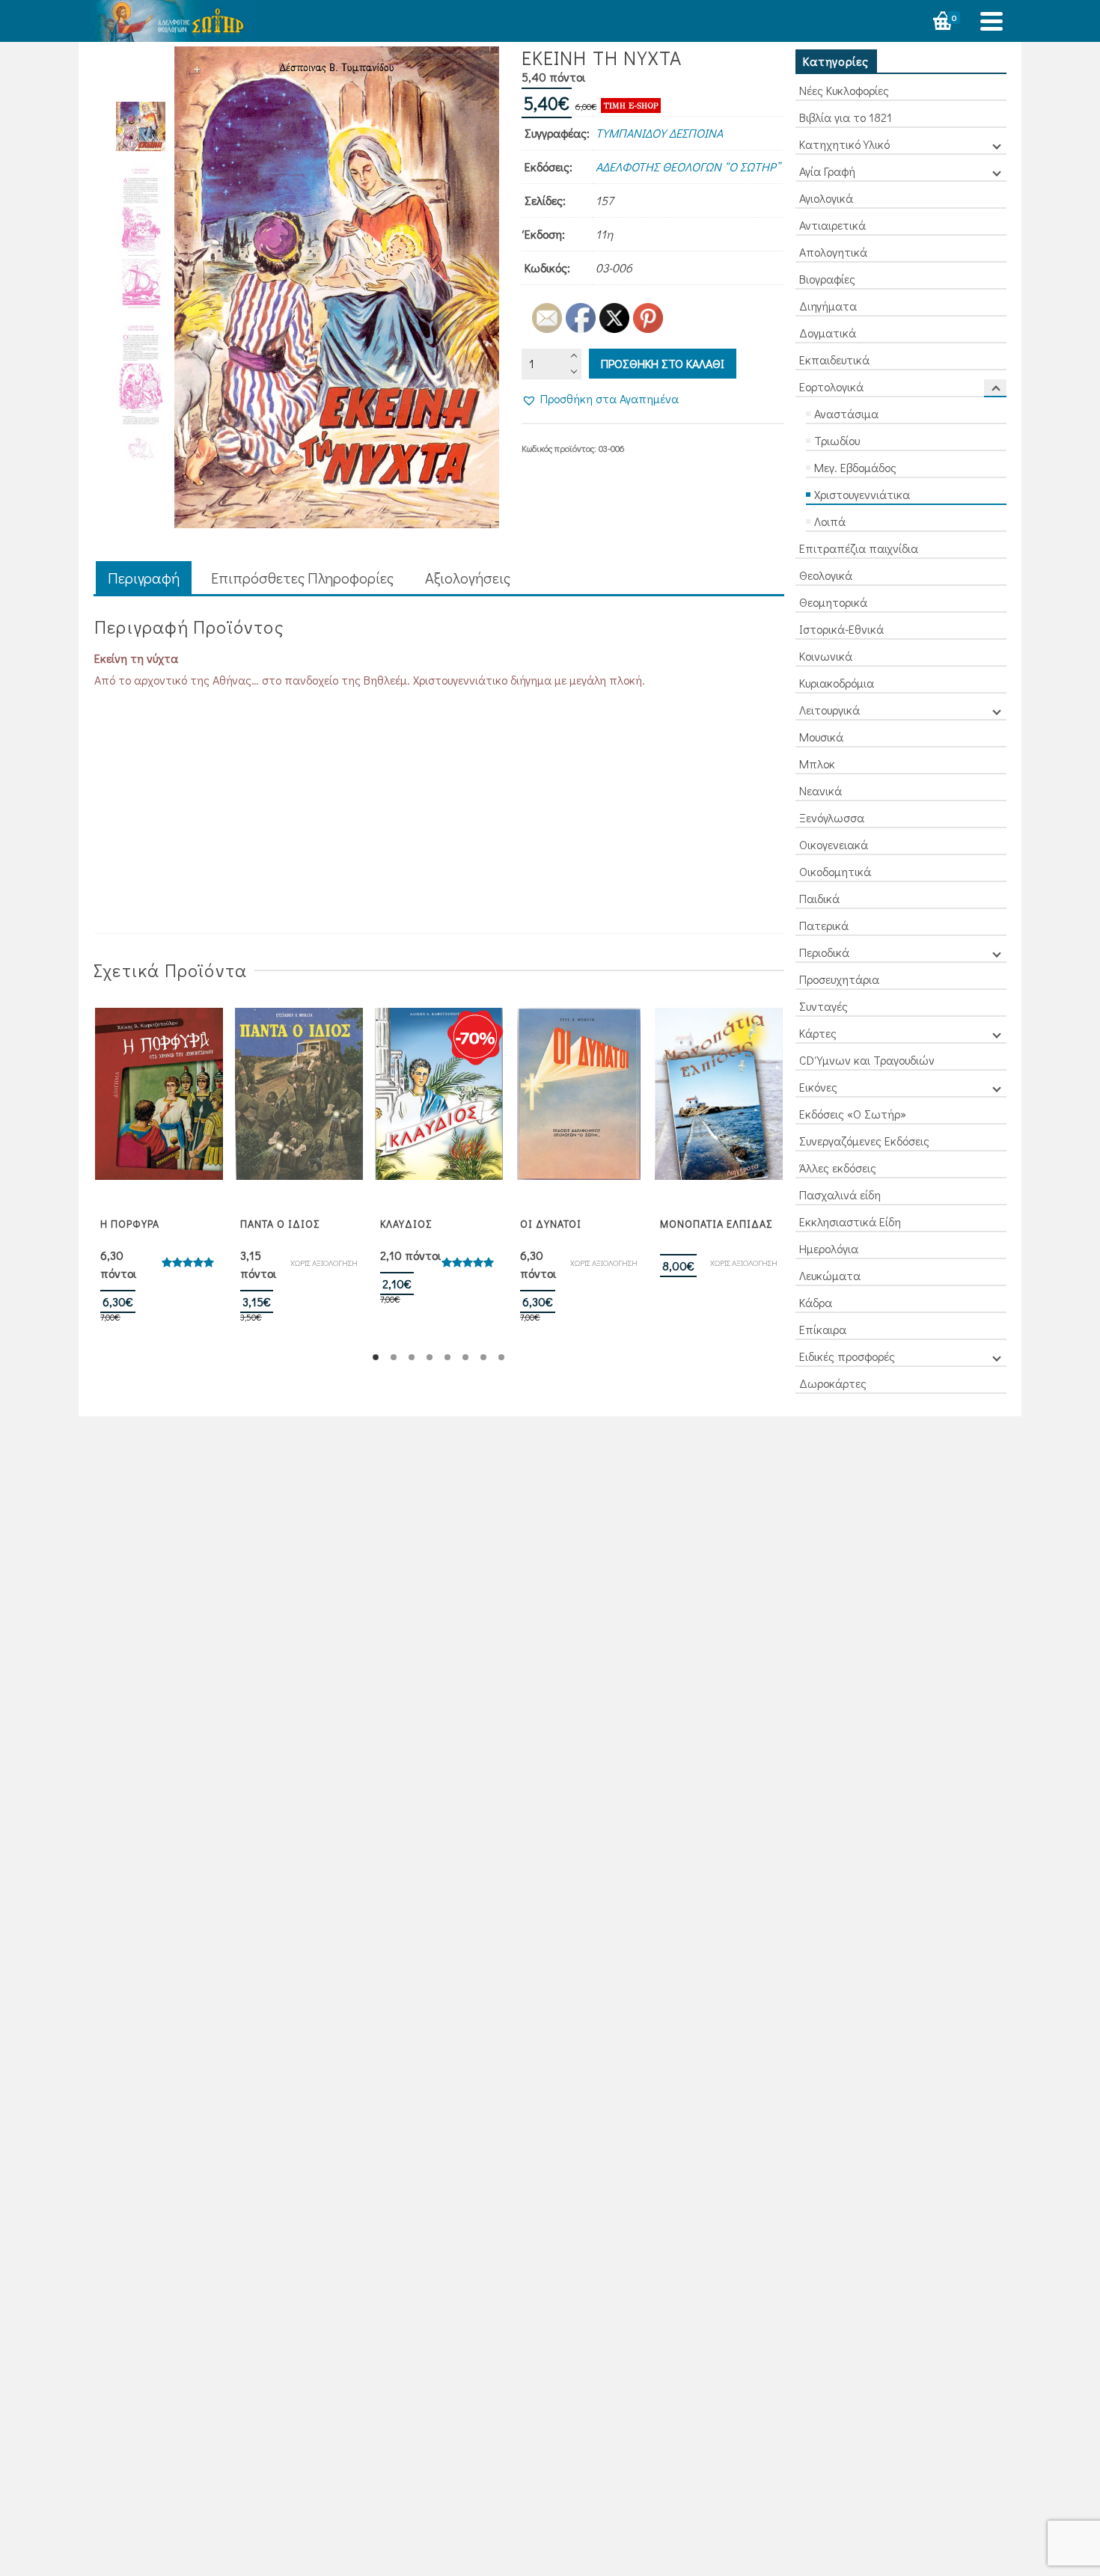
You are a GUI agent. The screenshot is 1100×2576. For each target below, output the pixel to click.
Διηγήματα (828, 306)
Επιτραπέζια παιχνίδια (859, 548)
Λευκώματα (830, 1275)
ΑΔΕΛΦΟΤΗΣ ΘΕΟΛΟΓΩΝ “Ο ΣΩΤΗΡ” (688, 166)
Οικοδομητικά (835, 871)
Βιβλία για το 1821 (846, 117)
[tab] (144, 579)
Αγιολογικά (826, 198)
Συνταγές (824, 1006)
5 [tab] (447, 1357)
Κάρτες (818, 1033)
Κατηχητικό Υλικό (844, 144)
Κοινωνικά (826, 656)
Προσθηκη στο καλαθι (663, 363)
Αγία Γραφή (827, 171)
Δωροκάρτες (833, 1383)
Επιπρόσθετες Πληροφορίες (302, 578)
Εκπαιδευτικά (834, 360)
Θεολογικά (826, 575)
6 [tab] (465, 1357)
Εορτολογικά (831, 386)
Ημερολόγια (829, 1248)
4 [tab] (430, 1357)
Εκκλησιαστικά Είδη (850, 1221)
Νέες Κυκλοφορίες (844, 90)
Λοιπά (830, 521)
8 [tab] (501, 1357)
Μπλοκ (817, 764)
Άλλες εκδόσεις (838, 1168)
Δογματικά (828, 333)
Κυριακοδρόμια (837, 683)
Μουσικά (821, 737)
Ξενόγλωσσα (832, 817)
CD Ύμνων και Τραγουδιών (867, 1060)
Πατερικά (824, 925)
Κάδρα (816, 1302)
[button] (600, 399)
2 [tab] (394, 1357)
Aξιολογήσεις (468, 578)
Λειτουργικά (829, 710)
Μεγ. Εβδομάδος (855, 467)
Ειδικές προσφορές (847, 1356)
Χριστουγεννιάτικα (862, 494)
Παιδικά (819, 898)
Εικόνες (818, 1087)
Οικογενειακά (834, 844)
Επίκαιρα (823, 1329)
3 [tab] (412, 1357)
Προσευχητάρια (839, 979)
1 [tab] (376, 1357)
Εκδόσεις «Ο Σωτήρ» (853, 1114)
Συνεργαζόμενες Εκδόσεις (864, 1141)
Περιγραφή (144, 578)
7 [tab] (483, 1357)
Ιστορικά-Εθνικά (841, 629)
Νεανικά (821, 790)
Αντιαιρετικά (832, 225)
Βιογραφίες (827, 279)
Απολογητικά (833, 252)
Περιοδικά (824, 952)
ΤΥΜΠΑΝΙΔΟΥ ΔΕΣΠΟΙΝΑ (659, 133)
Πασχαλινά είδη (840, 1194)
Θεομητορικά (833, 602)
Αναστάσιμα (846, 413)
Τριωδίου (837, 440)
